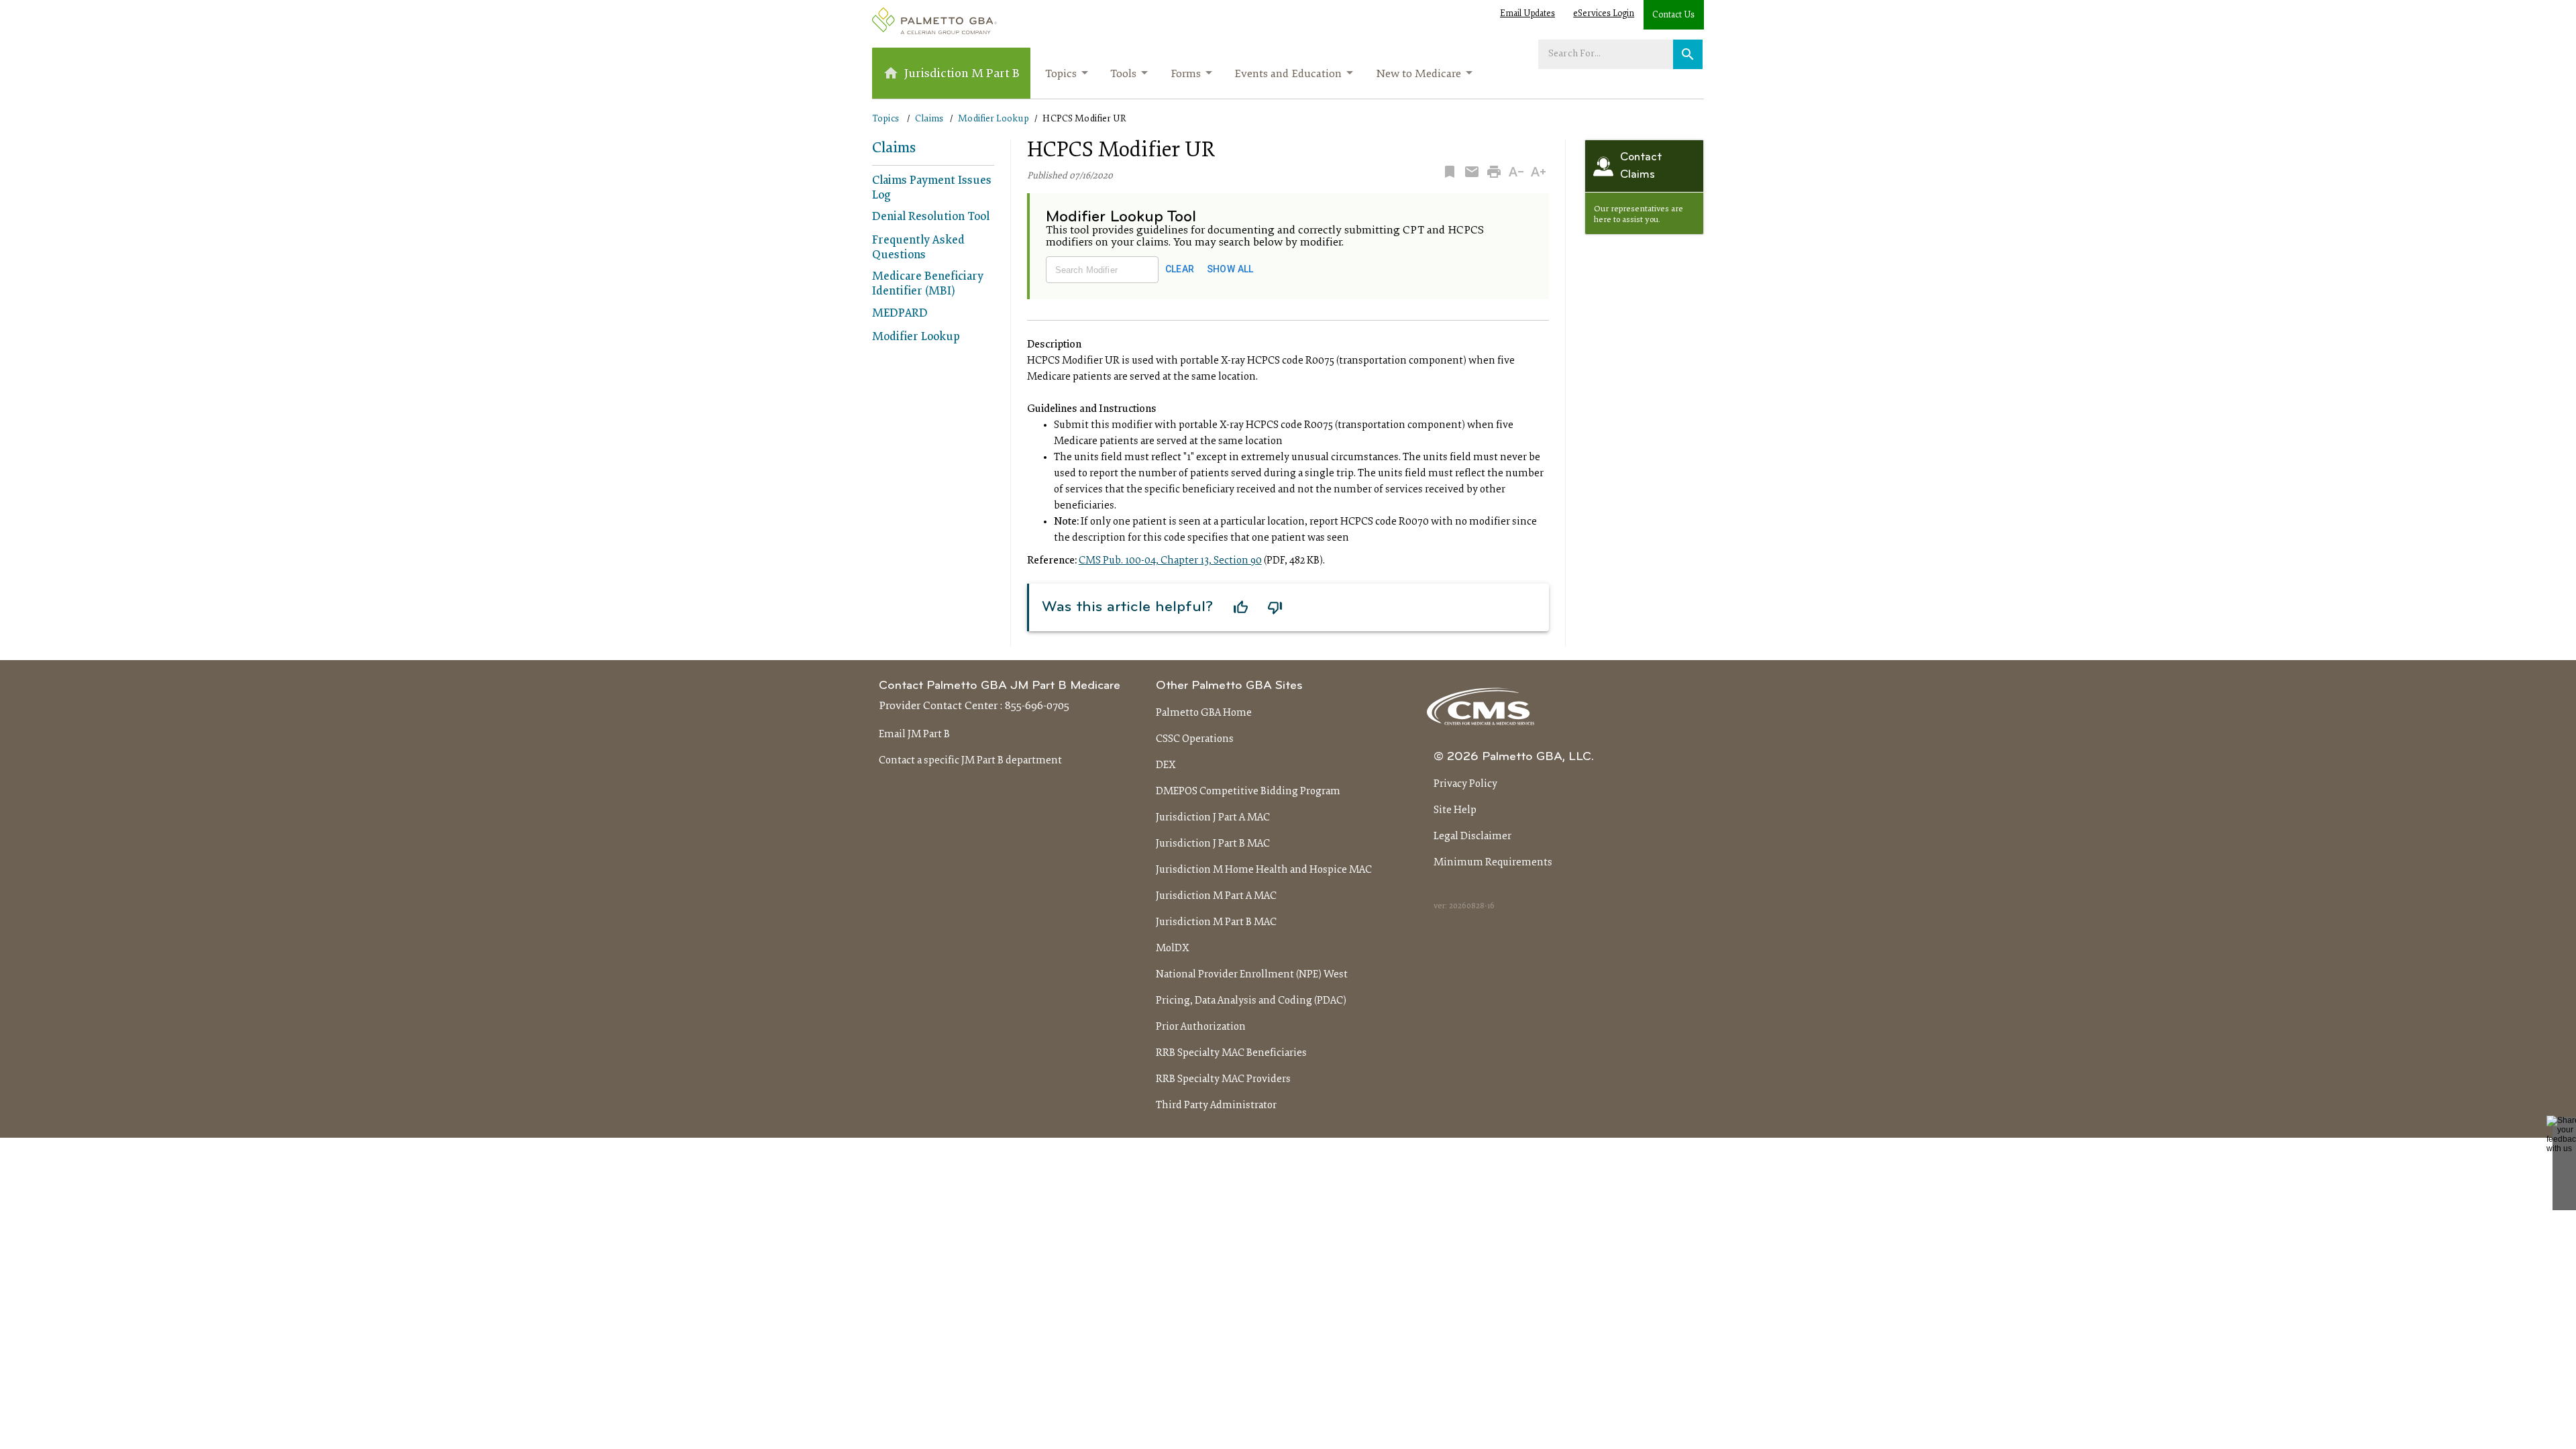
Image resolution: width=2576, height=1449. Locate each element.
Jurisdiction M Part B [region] (962, 74)
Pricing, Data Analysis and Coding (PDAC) (1251, 1001)
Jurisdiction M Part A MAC (1216, 896)
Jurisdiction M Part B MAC (1216, 922)
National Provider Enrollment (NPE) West (1252, 975)
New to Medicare (1418, 74)
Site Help (1455, 810)
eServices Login (1604, 14)
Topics (1061, 74)
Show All (1230, 269)
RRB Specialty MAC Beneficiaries (1231, 1053)
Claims (929, 119)
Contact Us (1673, 15)
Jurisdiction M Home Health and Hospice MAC (1264, 870)
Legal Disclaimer (1472, 837)
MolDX (1173, 949)
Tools (1123, 74)
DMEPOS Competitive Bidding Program (1248, 792)
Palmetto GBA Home (1204, 713)
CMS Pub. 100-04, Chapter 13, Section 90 (1170, 561)
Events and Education (1288, 74)
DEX (1166, 765)
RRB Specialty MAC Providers (1223, 1079)
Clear (1180, 269)
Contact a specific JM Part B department (970, 761)
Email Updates (1527, 14)
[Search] (1688, 54)
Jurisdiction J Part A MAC (1213, 818)
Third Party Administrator (1216, 1106)
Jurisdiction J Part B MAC (1213, 844)
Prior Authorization (1201, 1027)
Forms (1186, 74)
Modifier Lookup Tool (1121, 217)
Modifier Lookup (994, 119)
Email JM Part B (914, 735)
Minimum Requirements (1493, 863)
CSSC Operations (1195, 739)
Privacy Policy (1465, 784)
